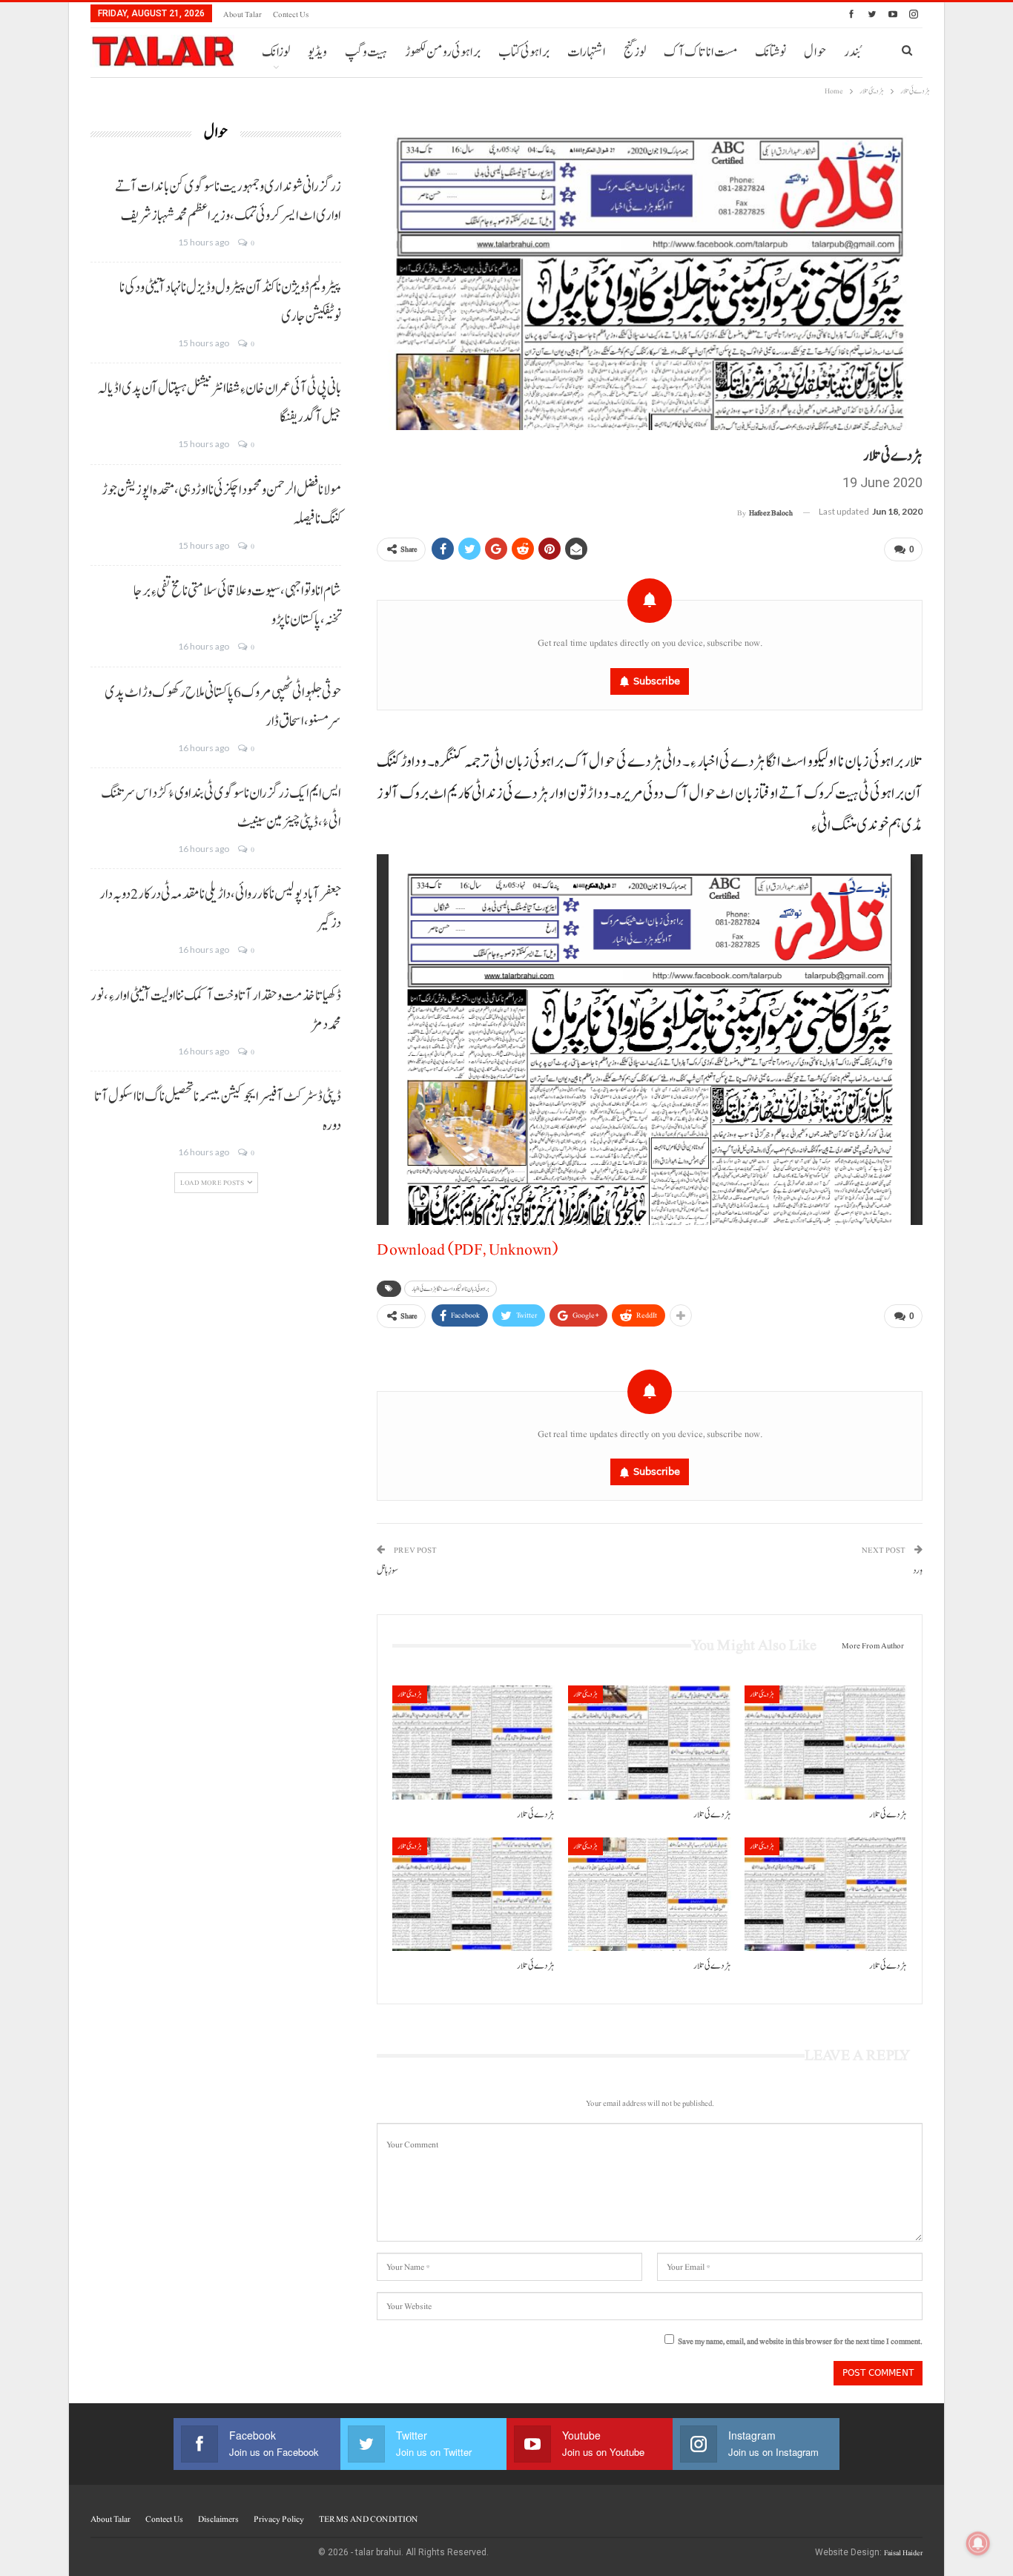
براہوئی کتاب (524, 52)
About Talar (242, 14)
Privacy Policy (279, 2519)
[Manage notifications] (978, 2543)
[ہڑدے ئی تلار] (473, 1742)
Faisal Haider (903, 2553)
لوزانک (276, 52)
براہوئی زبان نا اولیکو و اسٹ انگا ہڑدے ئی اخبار (451, 1289)
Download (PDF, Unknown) (467, 1249)
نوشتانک (771, 52)
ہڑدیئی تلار (410, 1694)
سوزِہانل (387, 1571)
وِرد (918, 1571)
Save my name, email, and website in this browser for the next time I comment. (800, 2341)
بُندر (852, 52)
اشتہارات (587, 52)
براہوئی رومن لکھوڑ (443, 52)
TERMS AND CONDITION (368, 2519)
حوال (815, 52)
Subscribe (657, 681)
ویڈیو (317, 52)
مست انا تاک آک (700, 52)
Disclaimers (218, 2519)
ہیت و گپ (366, 52)
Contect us (291, 14)
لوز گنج (635, 52)
